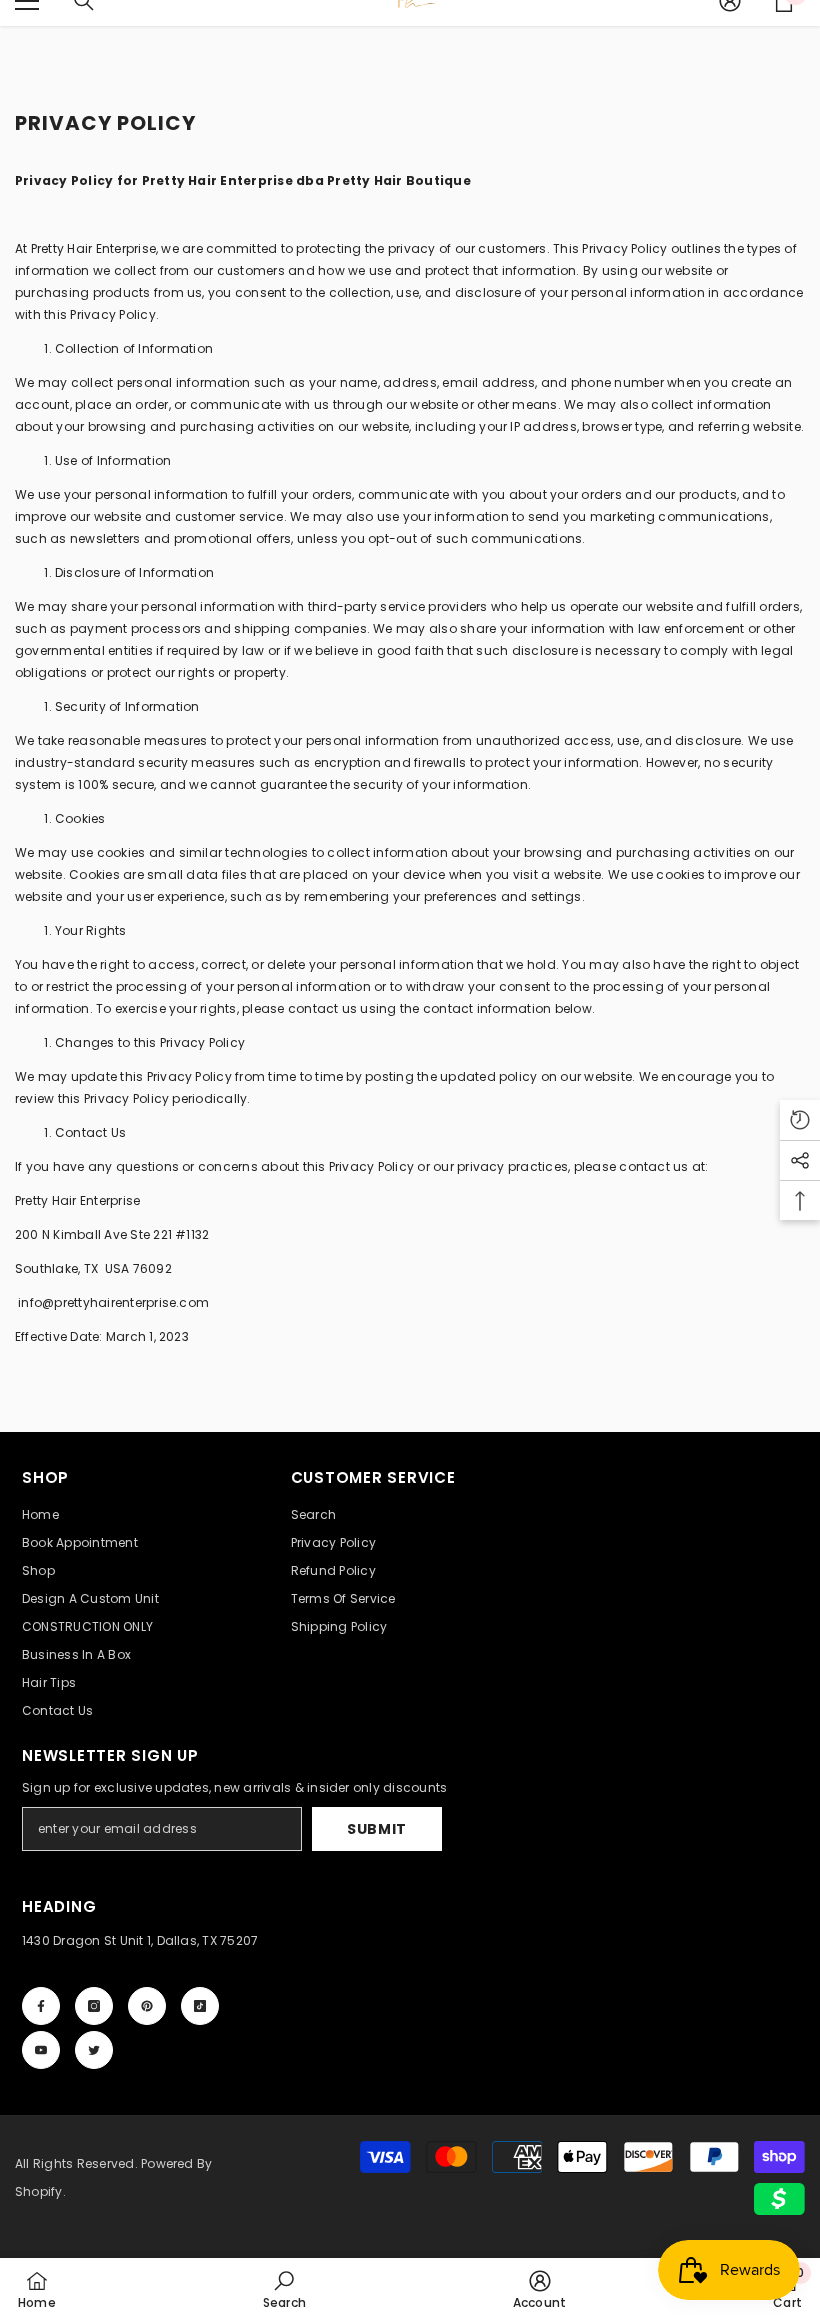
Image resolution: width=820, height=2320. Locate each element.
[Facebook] (41, 2006)
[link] (284, 2289)
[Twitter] (94, 2050)
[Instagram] (94, 2006)
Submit (377, 1829)
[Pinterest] (147, 2006)
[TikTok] (200, 2006)
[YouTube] (41, 2050)
